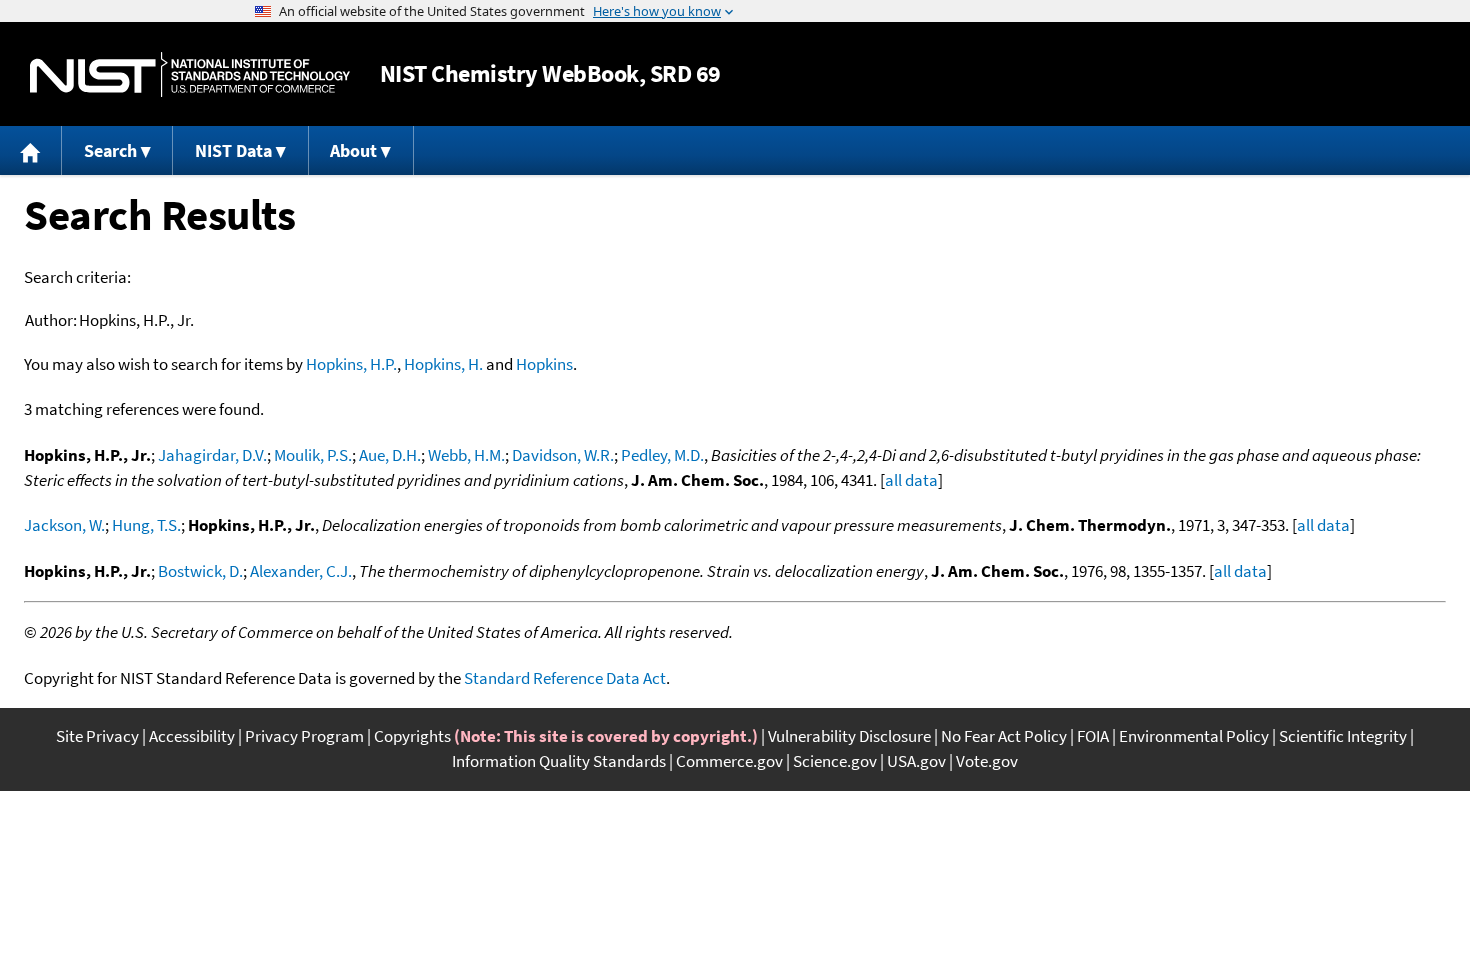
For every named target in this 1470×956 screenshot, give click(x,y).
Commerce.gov (729, 761)
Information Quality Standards (559, 761)
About (353, 150)
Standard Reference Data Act (565, 678)
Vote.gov (987, 761)
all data (911, 480)
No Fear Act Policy (1004, 736)
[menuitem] (31, 150)
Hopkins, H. (443, 364)
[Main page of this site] (31, 150)
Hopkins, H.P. (351, 364)
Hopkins (544, 364)
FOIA (1093, 736)
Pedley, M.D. (662, 455)
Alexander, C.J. (301, 571)
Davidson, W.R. (563, 455)
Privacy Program (304, 736)
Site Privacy (97, 736)
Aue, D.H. (390, 455)
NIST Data (233, 150)
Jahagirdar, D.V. (212, 455)
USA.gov (916, 761)
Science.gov (835, 761)
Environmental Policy (1194, 736)
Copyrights (412, 736)
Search (110, 150)
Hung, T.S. (146, 525)
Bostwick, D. (200, 571)
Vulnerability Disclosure (849, 736)
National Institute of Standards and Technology (190, 74)
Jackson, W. (64, 525)
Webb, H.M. (466, 455)
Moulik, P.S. (313, 455)
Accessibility (192, 736)
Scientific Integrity (1343, 736)
